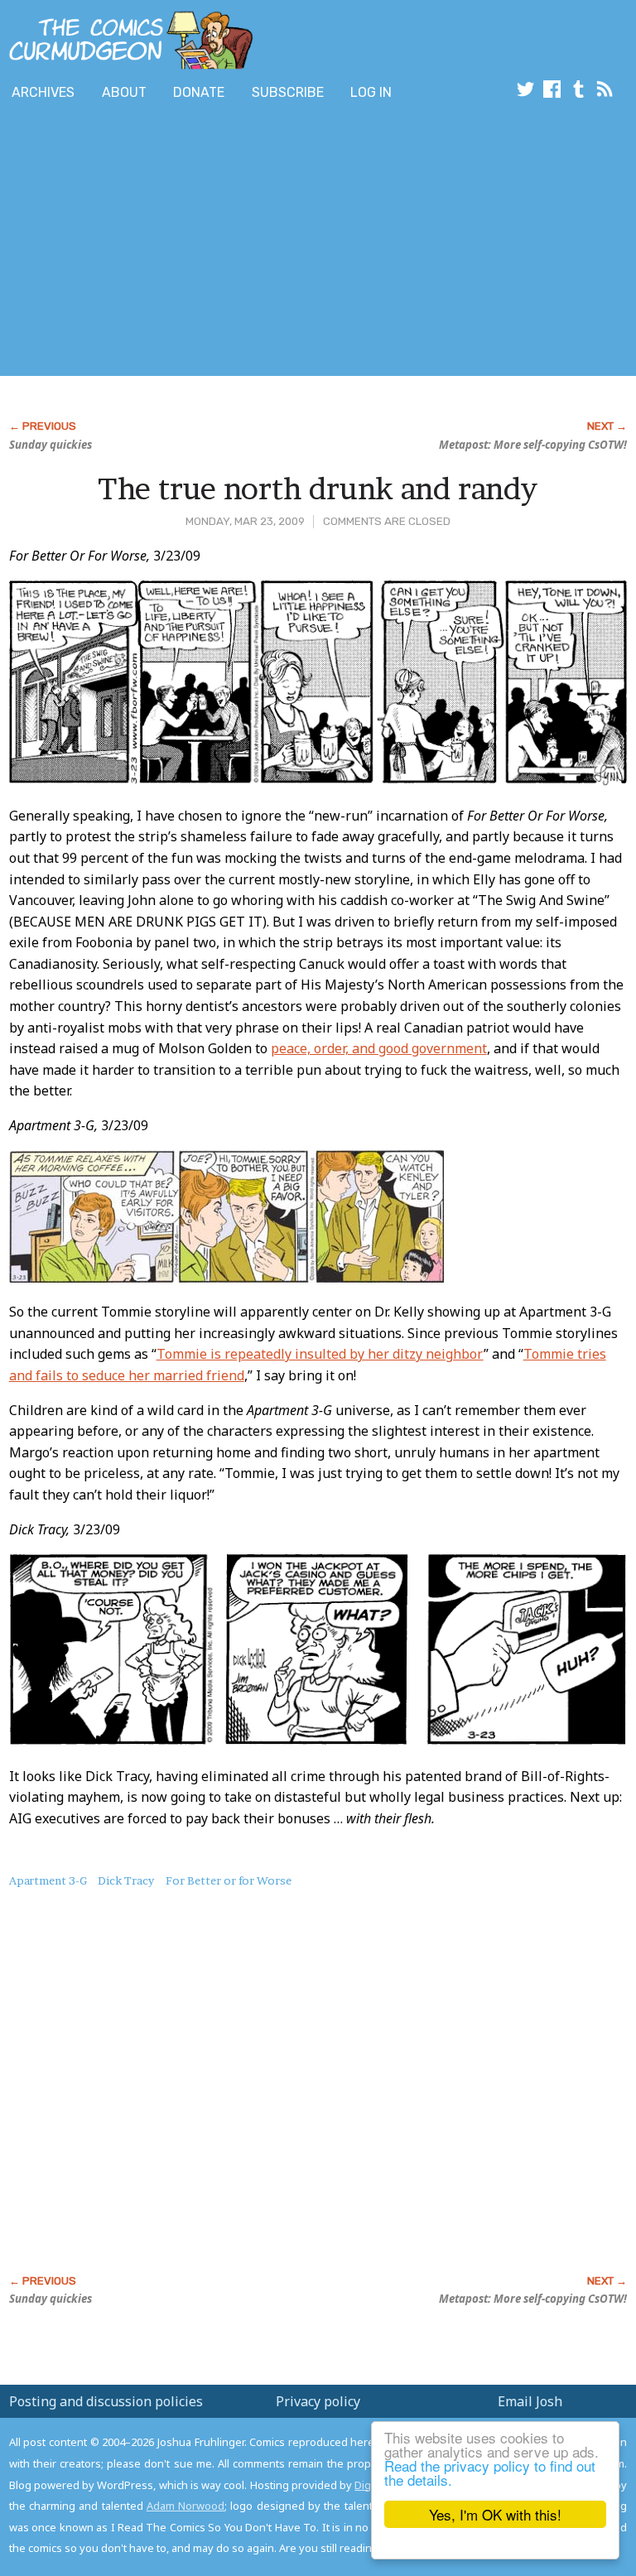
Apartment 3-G (48, 1880)
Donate (199, 92)
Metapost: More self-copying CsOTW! (533, 445)
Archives (43, 92)
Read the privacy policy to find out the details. (490, 2472)
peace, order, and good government (379, 1048)
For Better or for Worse (229, 1880)
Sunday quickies (51, 445)
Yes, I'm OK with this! (495, 2514)
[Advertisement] (194, 243)
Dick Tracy (126, 1880)
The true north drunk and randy (318, 489)
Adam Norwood (185, 2506)
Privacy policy (318, 2401)
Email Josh (530, 2401)
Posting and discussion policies (106, 2401)
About (124, 92)
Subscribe (288, 92)
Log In (371, 92)
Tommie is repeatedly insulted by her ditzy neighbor (320, 1354)
